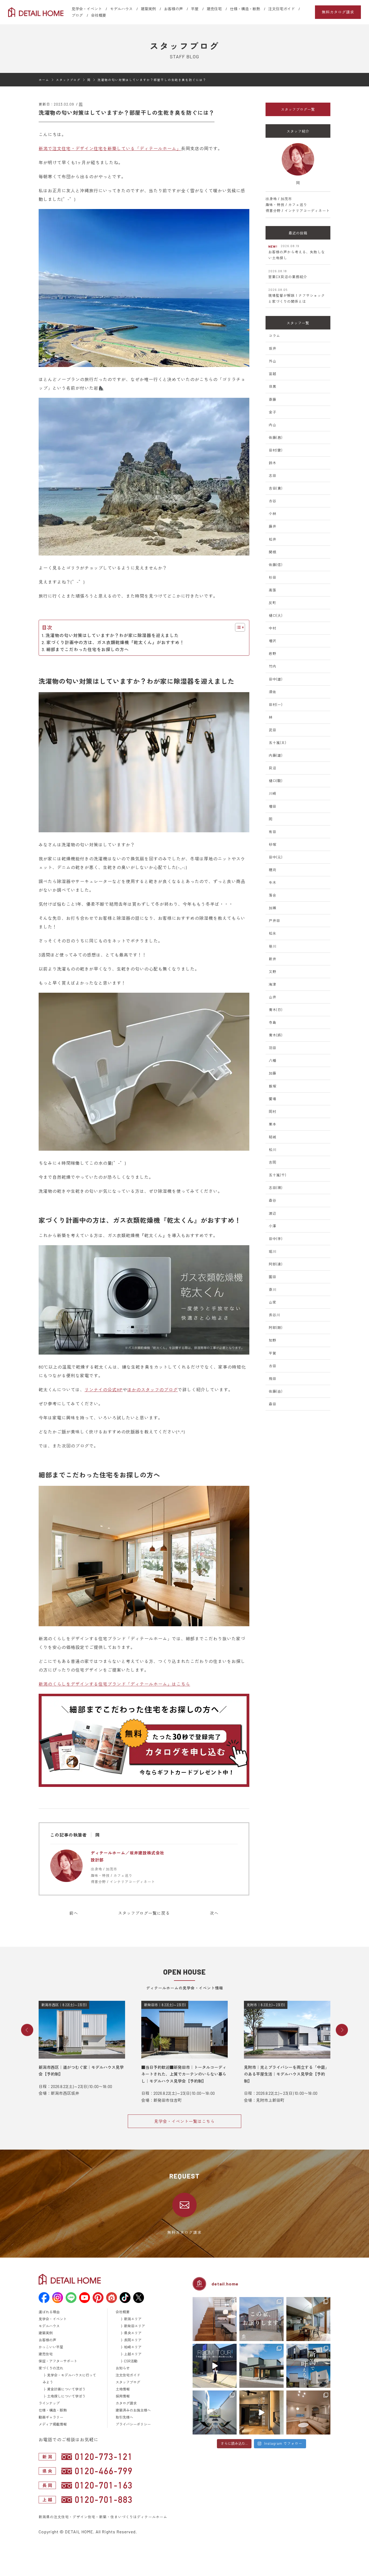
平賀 (273, 1353)
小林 (273, 514)
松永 (273, 933)
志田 (273, 476)
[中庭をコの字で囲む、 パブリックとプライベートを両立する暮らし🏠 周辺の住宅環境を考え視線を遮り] (215, 2412)
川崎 (273, 793)
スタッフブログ (128, 2382)
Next (342, 2030)
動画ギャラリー (51, 2417)
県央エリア (133, 2333)
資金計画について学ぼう (66, 2389)
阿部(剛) (276, 1328)
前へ (74, 1913)
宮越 (273, 374)
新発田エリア (135, 2326)
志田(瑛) (276, 1188)
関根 (273, 552)
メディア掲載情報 (53, 2424)
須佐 (273, 692)
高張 (273, 590)
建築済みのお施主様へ (133, 2410)
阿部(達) (276, 1264)
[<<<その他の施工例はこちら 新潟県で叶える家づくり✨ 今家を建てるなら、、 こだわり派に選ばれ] (308, 2366)
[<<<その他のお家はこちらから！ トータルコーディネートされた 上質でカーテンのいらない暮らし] (215, 2319)
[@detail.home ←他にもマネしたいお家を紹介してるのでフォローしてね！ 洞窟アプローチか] (215, 2366)
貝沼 (273, 768)
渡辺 (273, 1213)
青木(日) (276, 1010)
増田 (273, 806)
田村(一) (276, 705)
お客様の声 (173, 9)
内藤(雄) (276, 755)
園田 (273, 1277)
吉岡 (273, 1162)
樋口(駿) (276, 781)
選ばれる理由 (49, 2312)
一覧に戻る (144, 1913)
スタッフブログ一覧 (298, 109)
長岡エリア (133, 2340)
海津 (273, 984)
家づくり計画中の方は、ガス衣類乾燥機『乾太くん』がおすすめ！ (115, 642)
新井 (273, 959)
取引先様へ (124, 2417)
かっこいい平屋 (51, 2347)
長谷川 (274, 1315)
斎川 (273, 1289)
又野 (273, 972)
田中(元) (276, 857)
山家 (273, 1302)
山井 (273, 997)
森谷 (273, 1200)
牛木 (273, 883)
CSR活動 (131, 2361)
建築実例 (148, 9)
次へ (214, 1913)
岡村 (273, 1112)
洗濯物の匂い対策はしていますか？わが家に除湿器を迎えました (112, 635)
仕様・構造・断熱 (245, 9)
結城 (273, 1137)
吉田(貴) (276, 488)
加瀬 (273, 908)
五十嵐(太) (277, 743)
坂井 (273, 348)
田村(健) (276, 450)
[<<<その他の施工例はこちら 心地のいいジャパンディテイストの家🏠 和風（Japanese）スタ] (308, 2412)
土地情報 (123, 2389)
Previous (27, 2030)
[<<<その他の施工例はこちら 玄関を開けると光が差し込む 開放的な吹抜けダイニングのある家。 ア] (308, 2319)
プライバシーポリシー (133, 2424)
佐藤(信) (276, 565)
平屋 (195, 9)
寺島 (273, 1022)
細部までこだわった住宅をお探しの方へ (88, 649)
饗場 (273, 1099)
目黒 (273, 386)
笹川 (273, 946)
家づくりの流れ (51, 2368)
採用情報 (123, 2396)
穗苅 (273, 870)
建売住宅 (214, 9)
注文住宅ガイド (281, 9)
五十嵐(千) (277, 1175)
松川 (273, 1150)
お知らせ (123, 2368)
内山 (273, 425)
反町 (273, 603)
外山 (273, 361)
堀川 (273, 1251)
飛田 (273, 1379)
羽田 (273, 1048)
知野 (273, 1340)
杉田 (273, 577)
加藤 (273, 1073)
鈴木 (273, 463)
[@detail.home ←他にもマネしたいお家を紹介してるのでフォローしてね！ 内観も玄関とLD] (261, 2412)
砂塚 (273, 844)
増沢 (273, 641)
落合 (273, 895)
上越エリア (133, 2354)
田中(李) (276, 1239)
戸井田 (274, 921)
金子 (273, 412)
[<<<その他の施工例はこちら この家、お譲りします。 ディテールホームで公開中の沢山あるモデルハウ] (261, 2319)
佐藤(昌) (276, 437)
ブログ (77, 15)
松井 (273, 539)
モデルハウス (121, 9)
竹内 (273, 666)
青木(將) (276, 1035)
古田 (273, 1366)
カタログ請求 (126, 2403)
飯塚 (273, 1086)
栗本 (273, 1124)
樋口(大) (276, 615)
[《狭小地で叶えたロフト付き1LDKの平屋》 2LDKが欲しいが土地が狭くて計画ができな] (261, 2366)
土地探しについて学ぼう (66, 2396)
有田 (273, 832)
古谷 (273, 501)
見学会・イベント (87, 9)
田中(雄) (276, 679)
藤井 (273, 526)
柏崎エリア (133, 2347)
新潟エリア (133, 2319)
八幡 (273, 1060)
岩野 (273, 654)
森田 (273, 1404)
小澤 (273, 1226)
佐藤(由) (276, 1391)
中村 (273, 628)
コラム (274, 336)
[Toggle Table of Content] (237, 627)
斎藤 (273, 399)
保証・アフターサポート (58, 2361)
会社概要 (99, 15)
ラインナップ (49, 2403)
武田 (273, 730)
